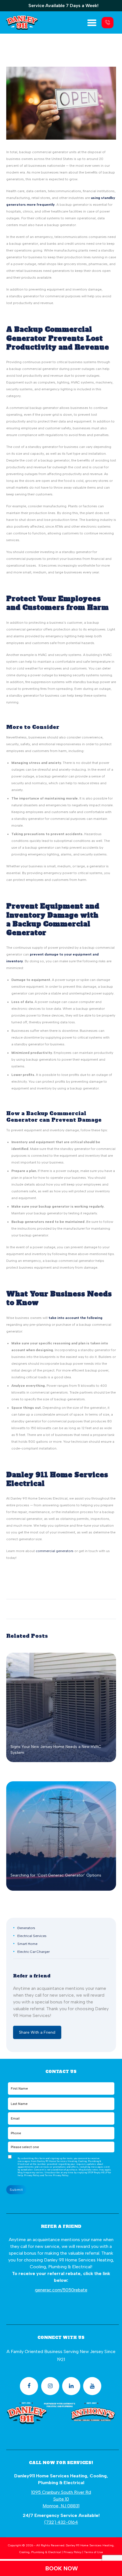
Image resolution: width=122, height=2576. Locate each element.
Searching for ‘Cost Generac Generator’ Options (56, 1875)
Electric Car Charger (33, 1952)
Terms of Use (93, 2552)
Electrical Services (32, 1936)
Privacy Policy (61, 2175)
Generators (26, 1928)
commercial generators (55, 1551)
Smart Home (27, 1944)
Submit (16, 2190)
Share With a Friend (37, 2032)
